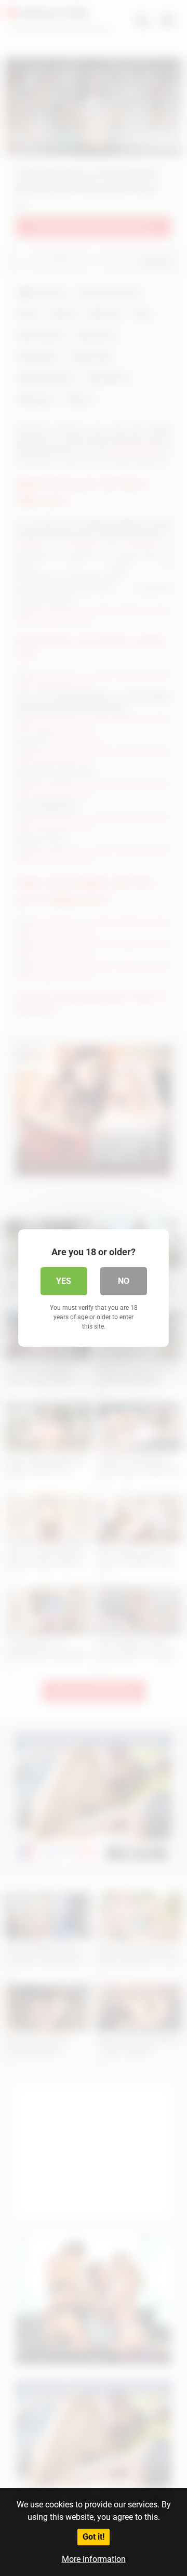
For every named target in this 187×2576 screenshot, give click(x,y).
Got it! (94, 2537)
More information (94, 2559)
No (124, 1281)
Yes (64, 1281)
